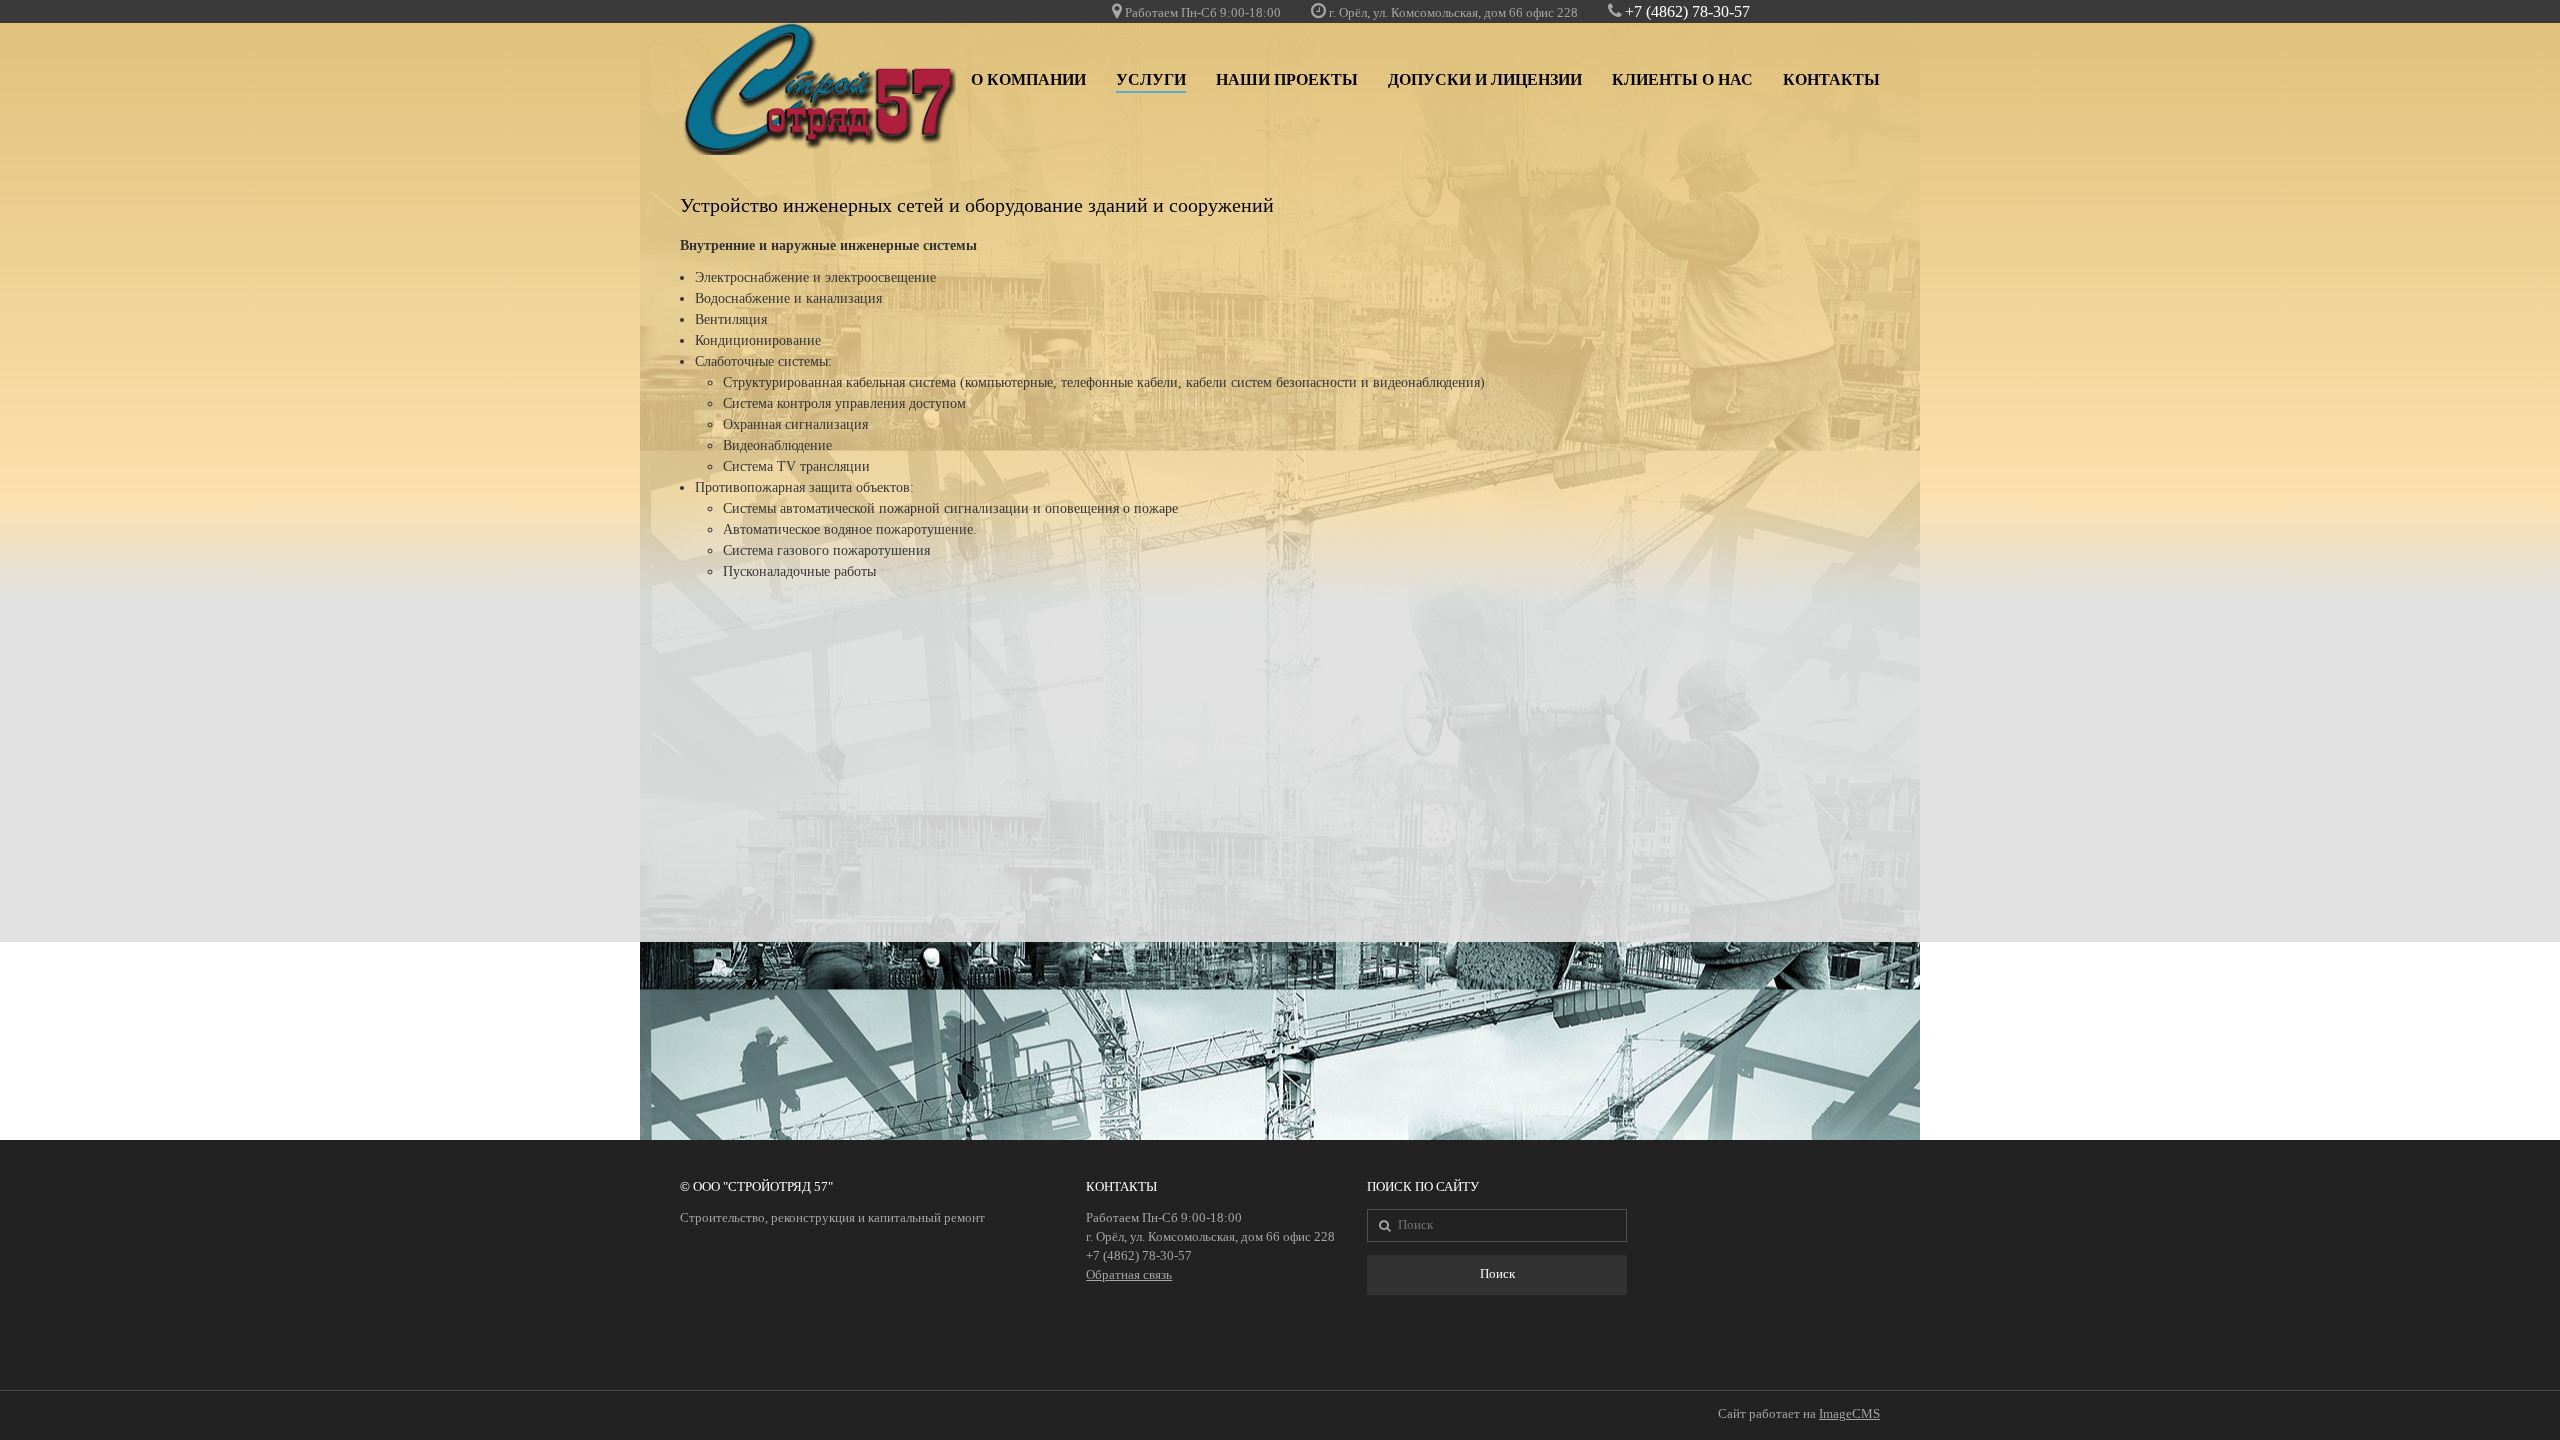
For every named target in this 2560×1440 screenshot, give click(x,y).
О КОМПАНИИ (1028, 80)
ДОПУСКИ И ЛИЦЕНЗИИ (1485, 80)
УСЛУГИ (1151, 80)
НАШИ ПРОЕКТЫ (1287, 80)
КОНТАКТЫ (1831, 80)
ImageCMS (1849, 1414)
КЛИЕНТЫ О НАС (1682, 80)
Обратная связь (1129, 1275)
